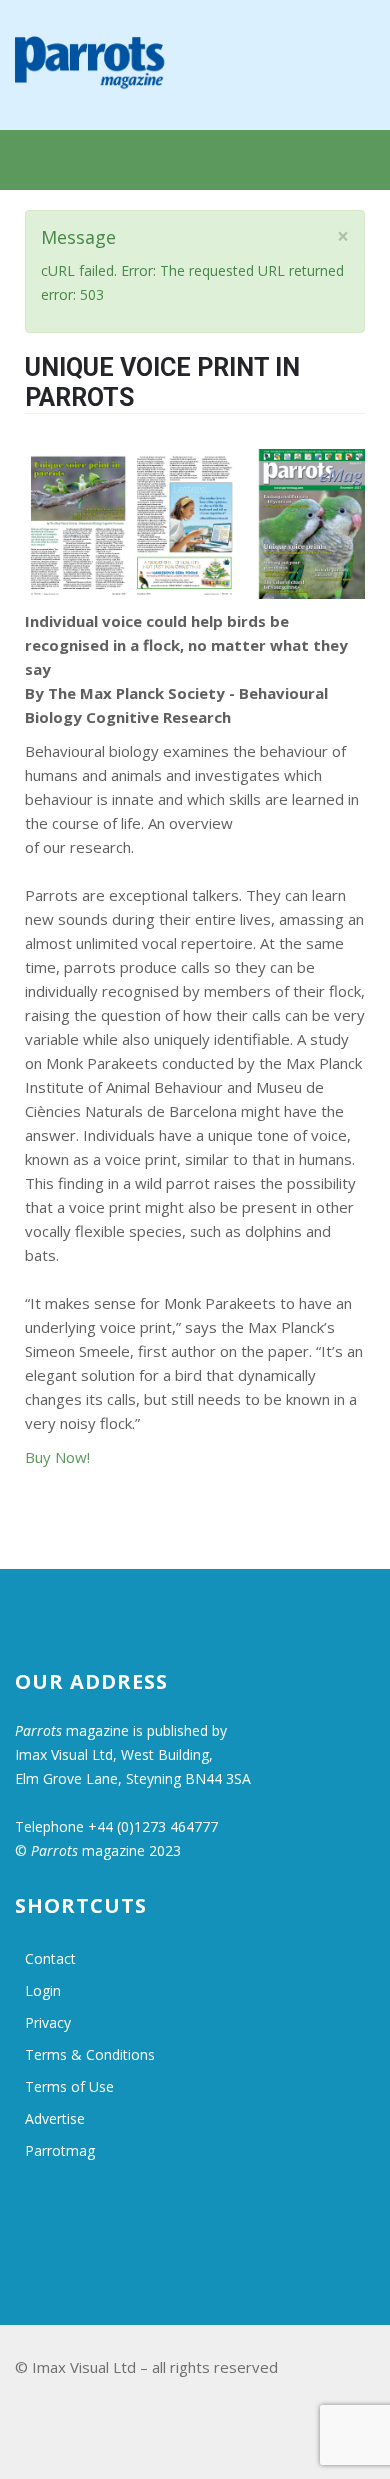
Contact (50, 1958)
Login (43, 1990)
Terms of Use (69, 2086)
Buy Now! (57, 1457)
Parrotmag (60, 2150)
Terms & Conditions (90, 2054)
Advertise (55, 2118)
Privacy (48, 2022)
